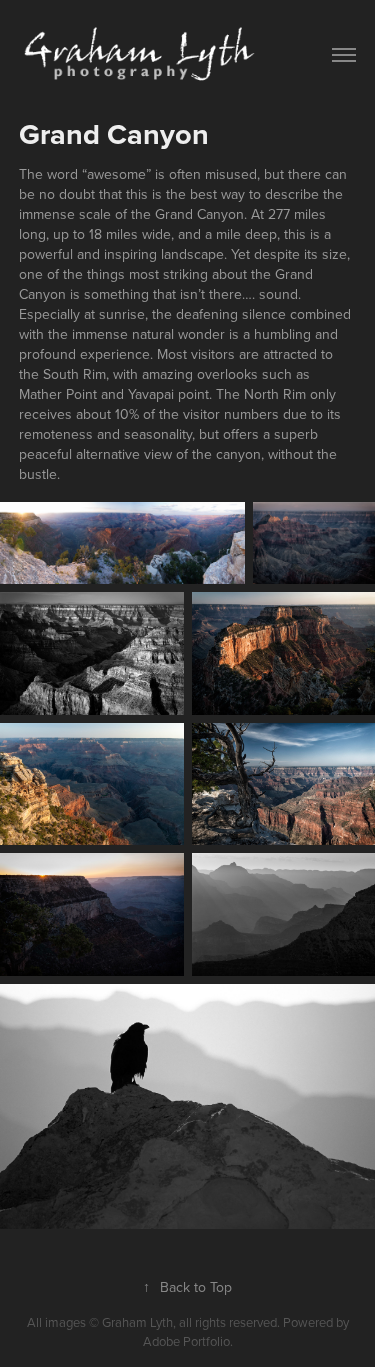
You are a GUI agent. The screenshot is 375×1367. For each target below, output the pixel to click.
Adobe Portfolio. (188, 1341)
